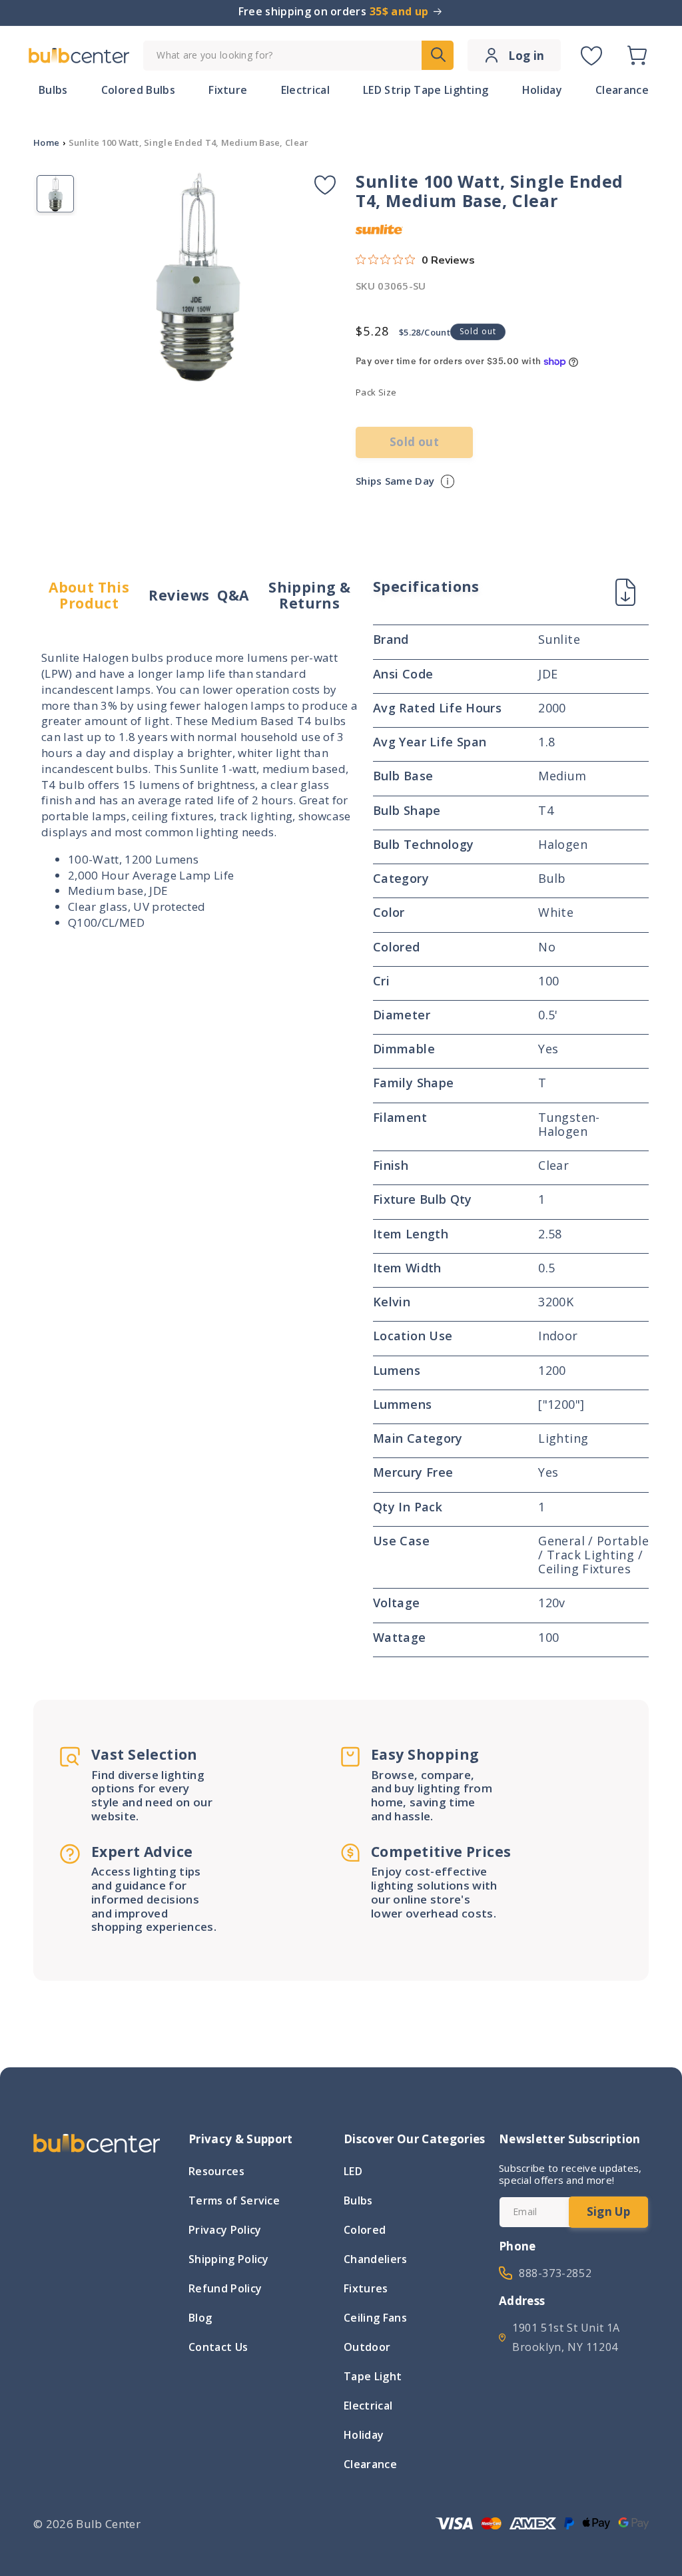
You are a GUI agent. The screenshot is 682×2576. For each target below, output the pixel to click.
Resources (216, 2173)
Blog (200, 2318)
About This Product (89, 596)
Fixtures (366, 2288)
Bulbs (358, 2200)
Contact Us (218, 2347)
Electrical (368, 2406)
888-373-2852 (555, 2273)
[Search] (438, 55)
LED (353, 2173)
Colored (365, 2230)
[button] (637, 55)
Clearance (370, 2464)
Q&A (233, 595)
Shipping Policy (229, 2259)
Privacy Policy (225, 2230)
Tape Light (373, 2376)
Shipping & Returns (309, 596)
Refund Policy (225, 2288)
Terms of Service (234, 2200)
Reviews (179, 595)
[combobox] (298, 56)
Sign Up (608, 2211)
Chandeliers (376, 2259)
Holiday (364, 2435)
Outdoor (367, 2347)
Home (46, 142)
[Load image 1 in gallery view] (55, 194)
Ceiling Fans (375, 2318)
